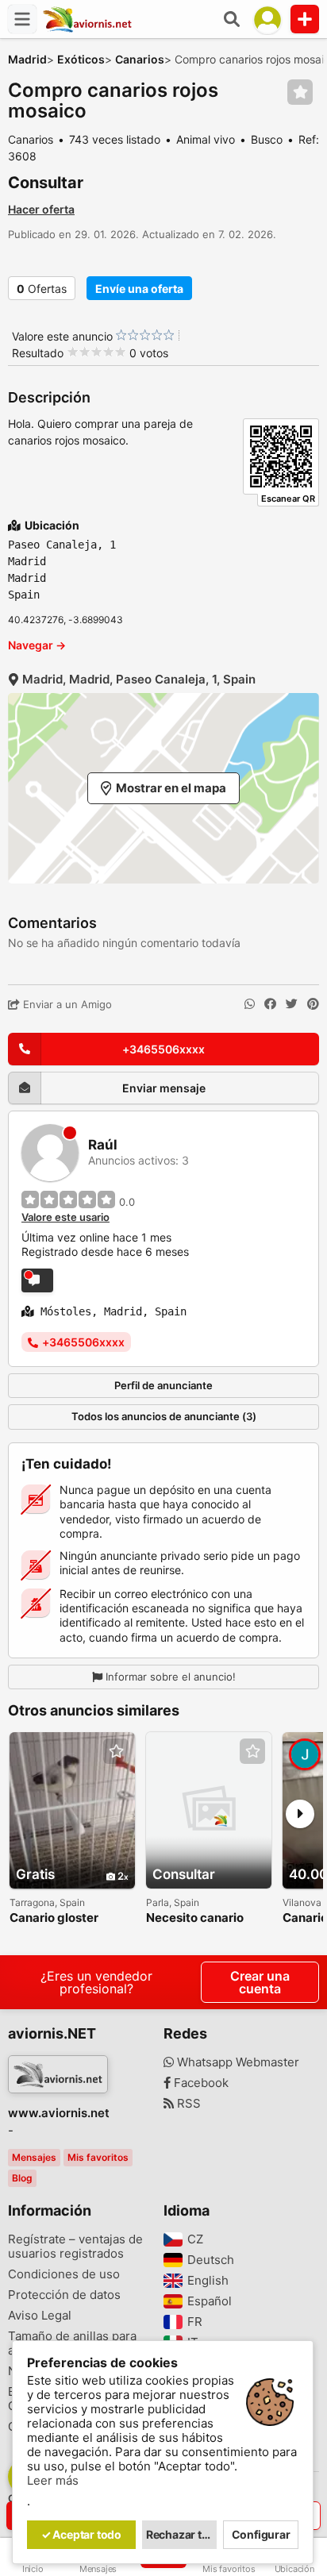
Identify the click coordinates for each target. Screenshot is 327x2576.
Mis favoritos (98, 2157)
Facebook (200, 2083)
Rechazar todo (182, 2534)
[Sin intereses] (121, 335)
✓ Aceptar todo (81, 2534)
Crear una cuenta (260, 1982)
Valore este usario (65, 1217)
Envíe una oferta (139, 289)
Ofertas (42, 289)
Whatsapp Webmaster (237, 2062)
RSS (187, 2104)
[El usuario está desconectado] (37, 1280)
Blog (22, 2178)
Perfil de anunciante (163, 1385)
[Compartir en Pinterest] (313, 1004)
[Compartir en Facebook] (270, 1004)
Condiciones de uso (64, 2274)
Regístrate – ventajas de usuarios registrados (75, 2247)
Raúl (103, 1145)
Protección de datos (64, 2295)
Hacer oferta (41, 209)
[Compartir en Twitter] (292, 1004)
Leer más (53, 2481)
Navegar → (37, 645)
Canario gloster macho (54, 1918)
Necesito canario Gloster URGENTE (196, 1918)
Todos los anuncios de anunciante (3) (164, 1416)
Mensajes (34, 2157)
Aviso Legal (40, 2316)
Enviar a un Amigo (66, 1004)
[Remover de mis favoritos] (300, 92)
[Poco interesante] (127, 335)
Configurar (261, 2534)
